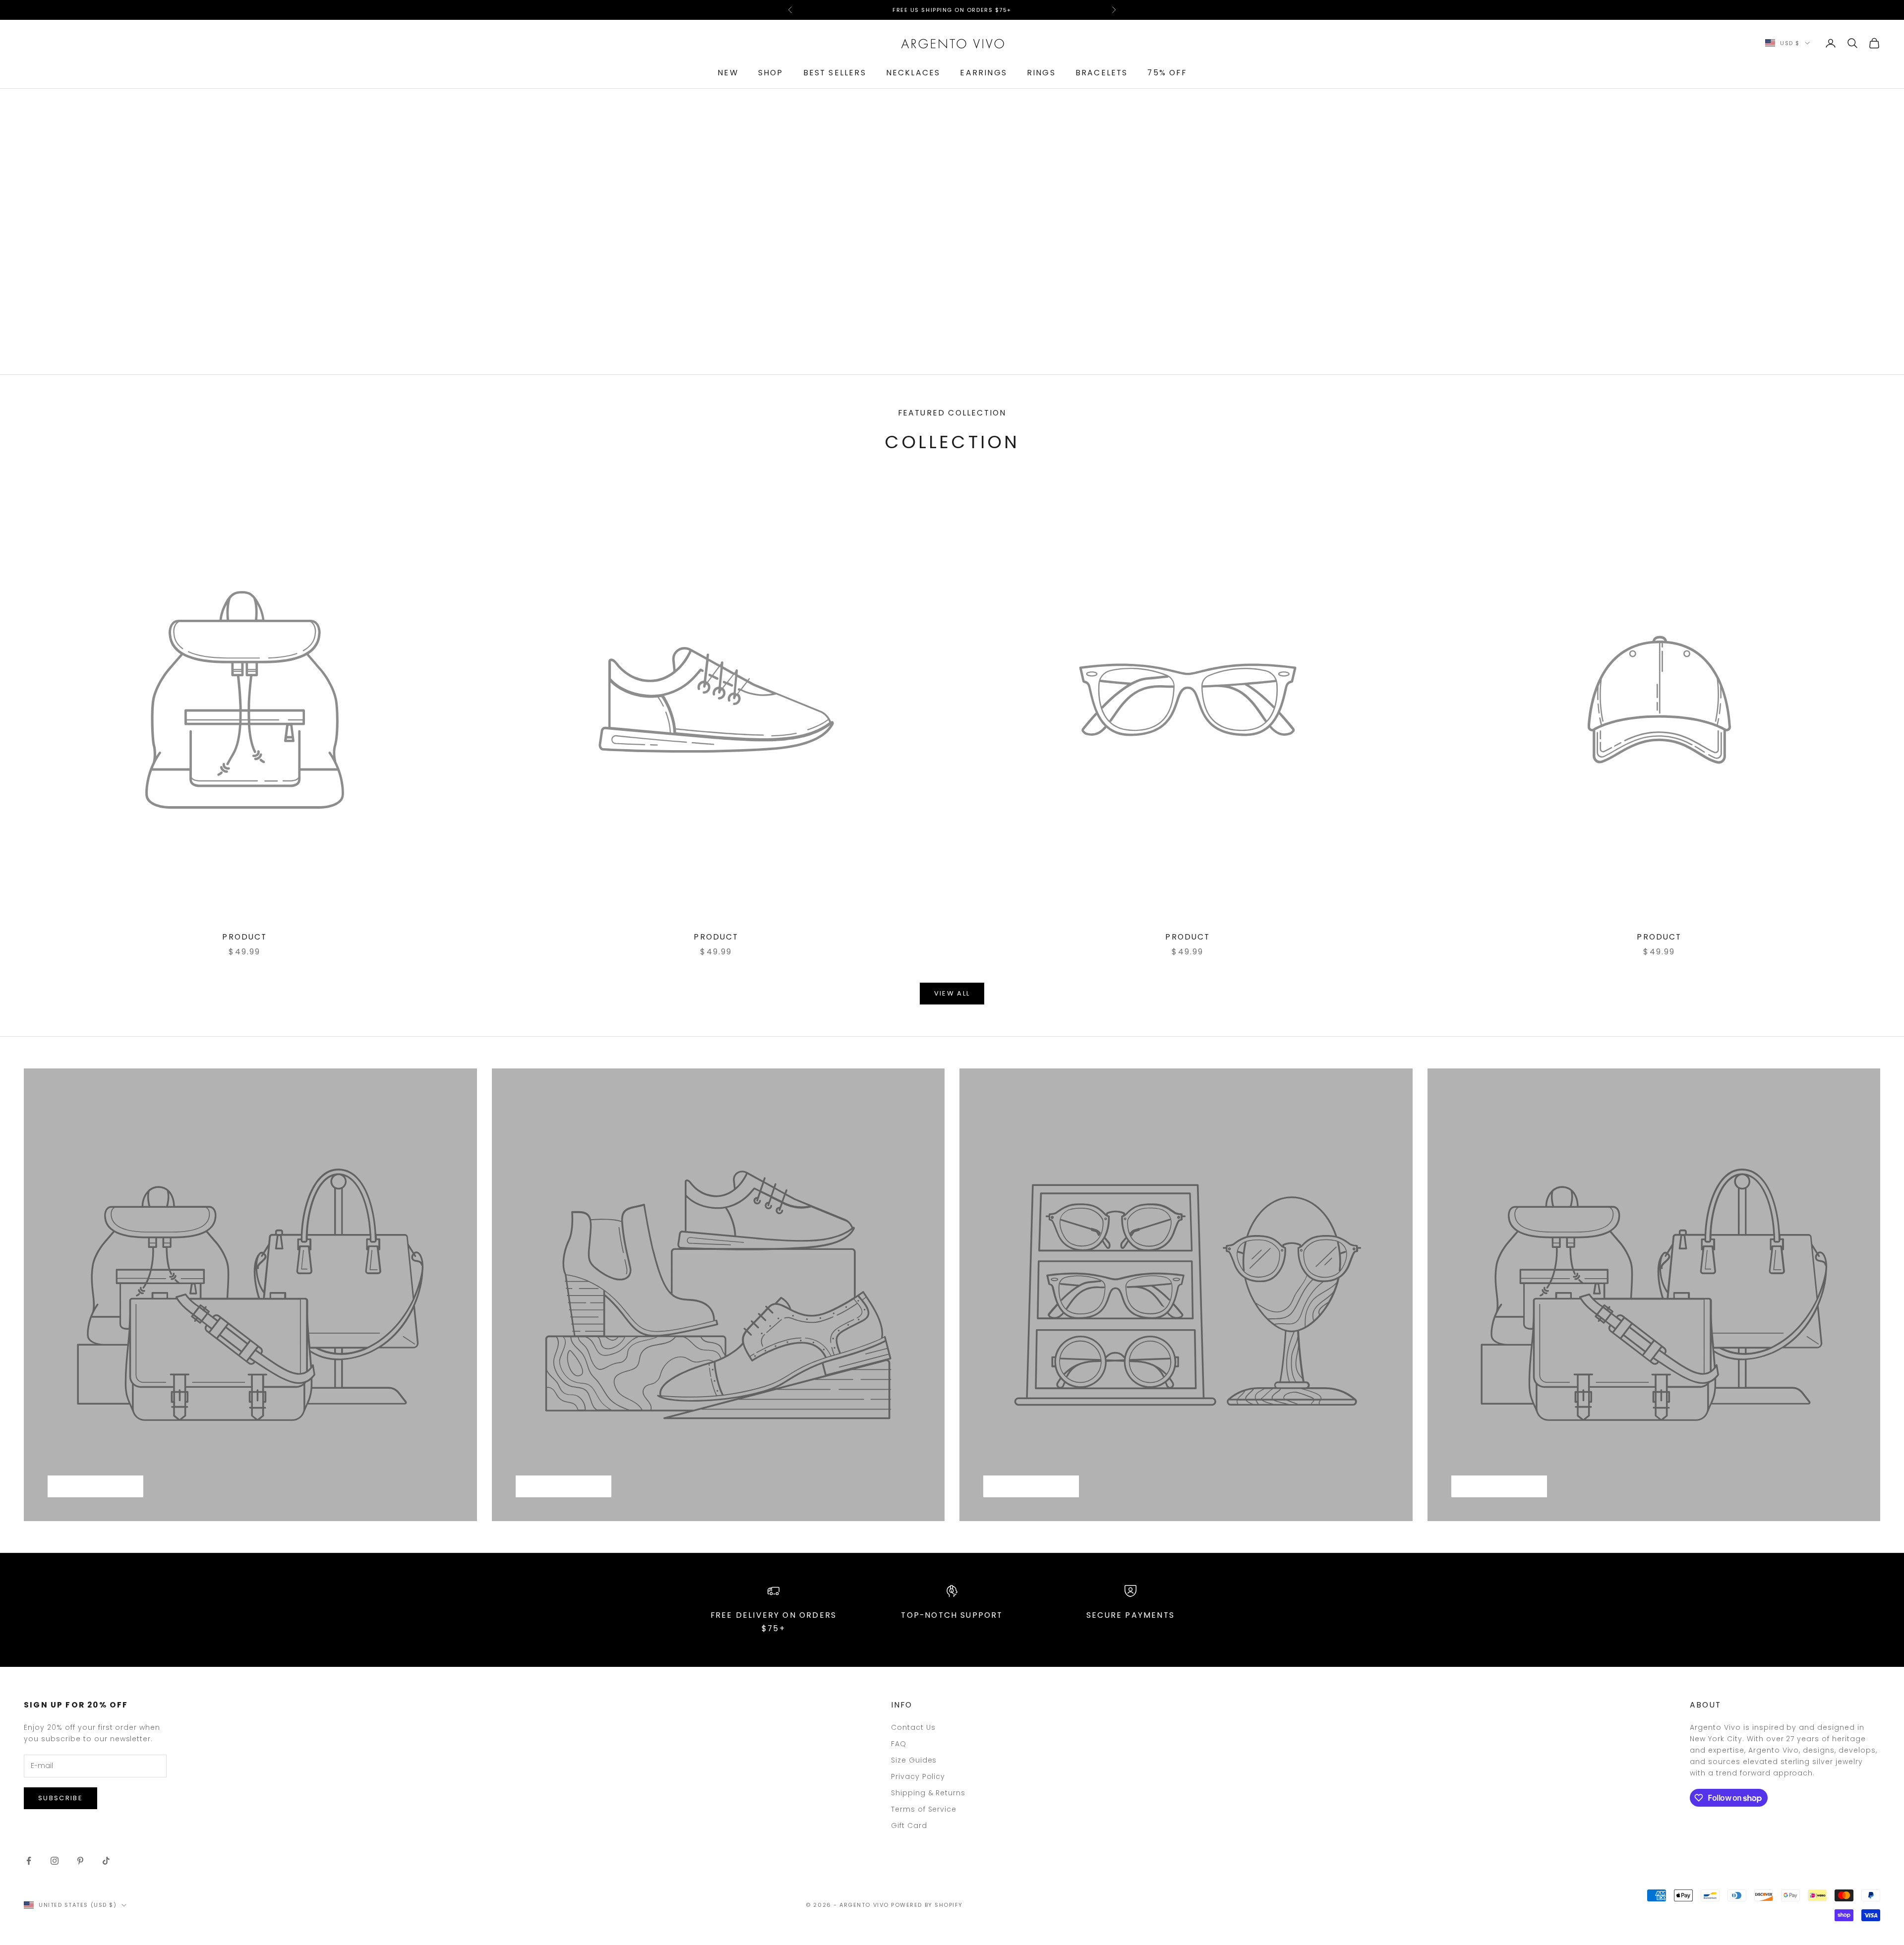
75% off (1167, 73)
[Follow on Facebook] (29, 1861)
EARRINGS (983, 73)
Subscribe (60, 1798)
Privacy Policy (918, 1776)
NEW (728, 73)
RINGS (1041, 73)
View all (952, 993)
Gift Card (909, 1826)
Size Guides (914, 1760)
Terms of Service (924, 1809)
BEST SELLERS (835, 73)
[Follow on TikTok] (106, 1861)
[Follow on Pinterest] (80, 1861)
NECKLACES (913, 73)
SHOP (771, 73)
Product (244, 937)
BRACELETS (1102, 73)
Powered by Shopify (927, 1905)
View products (95, 1487)
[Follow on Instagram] (55, 1861)
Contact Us (913, 1727)
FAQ (899, 1744)
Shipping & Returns (928, 1793)
